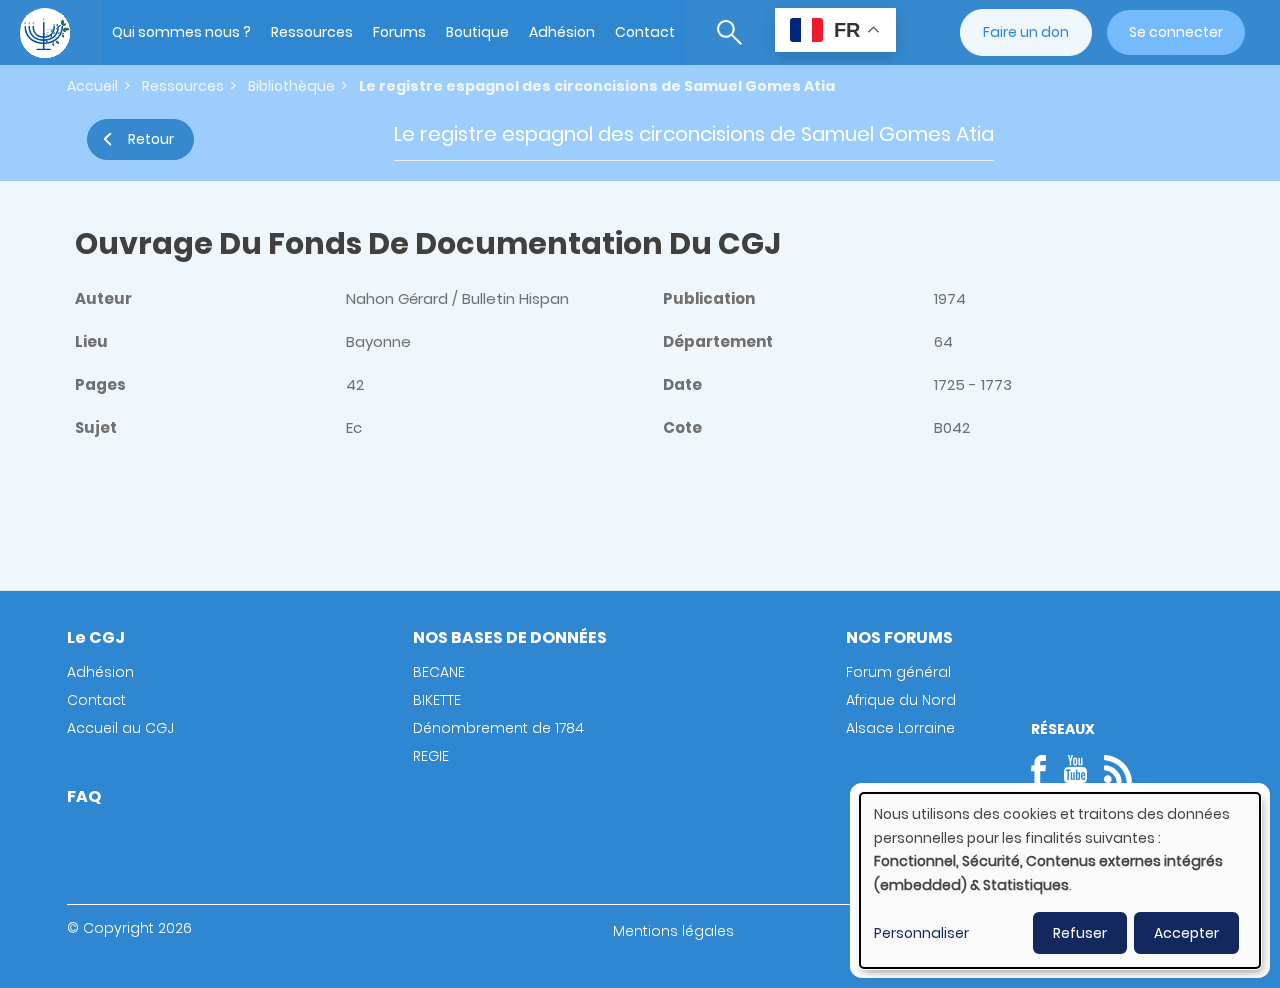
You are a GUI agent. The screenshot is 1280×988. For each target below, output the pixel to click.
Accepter (1186, 933)
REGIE (431, 756)
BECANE (439, 672)
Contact (645, 32)
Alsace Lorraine (900, 728)
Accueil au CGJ (120, 728)
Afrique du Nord (901, 700)
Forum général (898, 672)
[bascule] (729, 32)
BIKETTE (437, 700)
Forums (399, 32)
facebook (1045, 769)
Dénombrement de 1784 (498, 728)
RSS (1118, 769)
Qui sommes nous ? (181, 32)
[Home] (45, 33)
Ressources (312, 32)
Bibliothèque (291, 86)
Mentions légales (673, 931)
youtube (1075, 769)
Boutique (477, 32)
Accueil (92, 86)
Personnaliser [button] (921, 933)
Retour (151, 139)
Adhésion (562, 32)
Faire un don (1026, 32)
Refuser (1080, 933)
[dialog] (1060, 880)
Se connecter (1176, 32)
